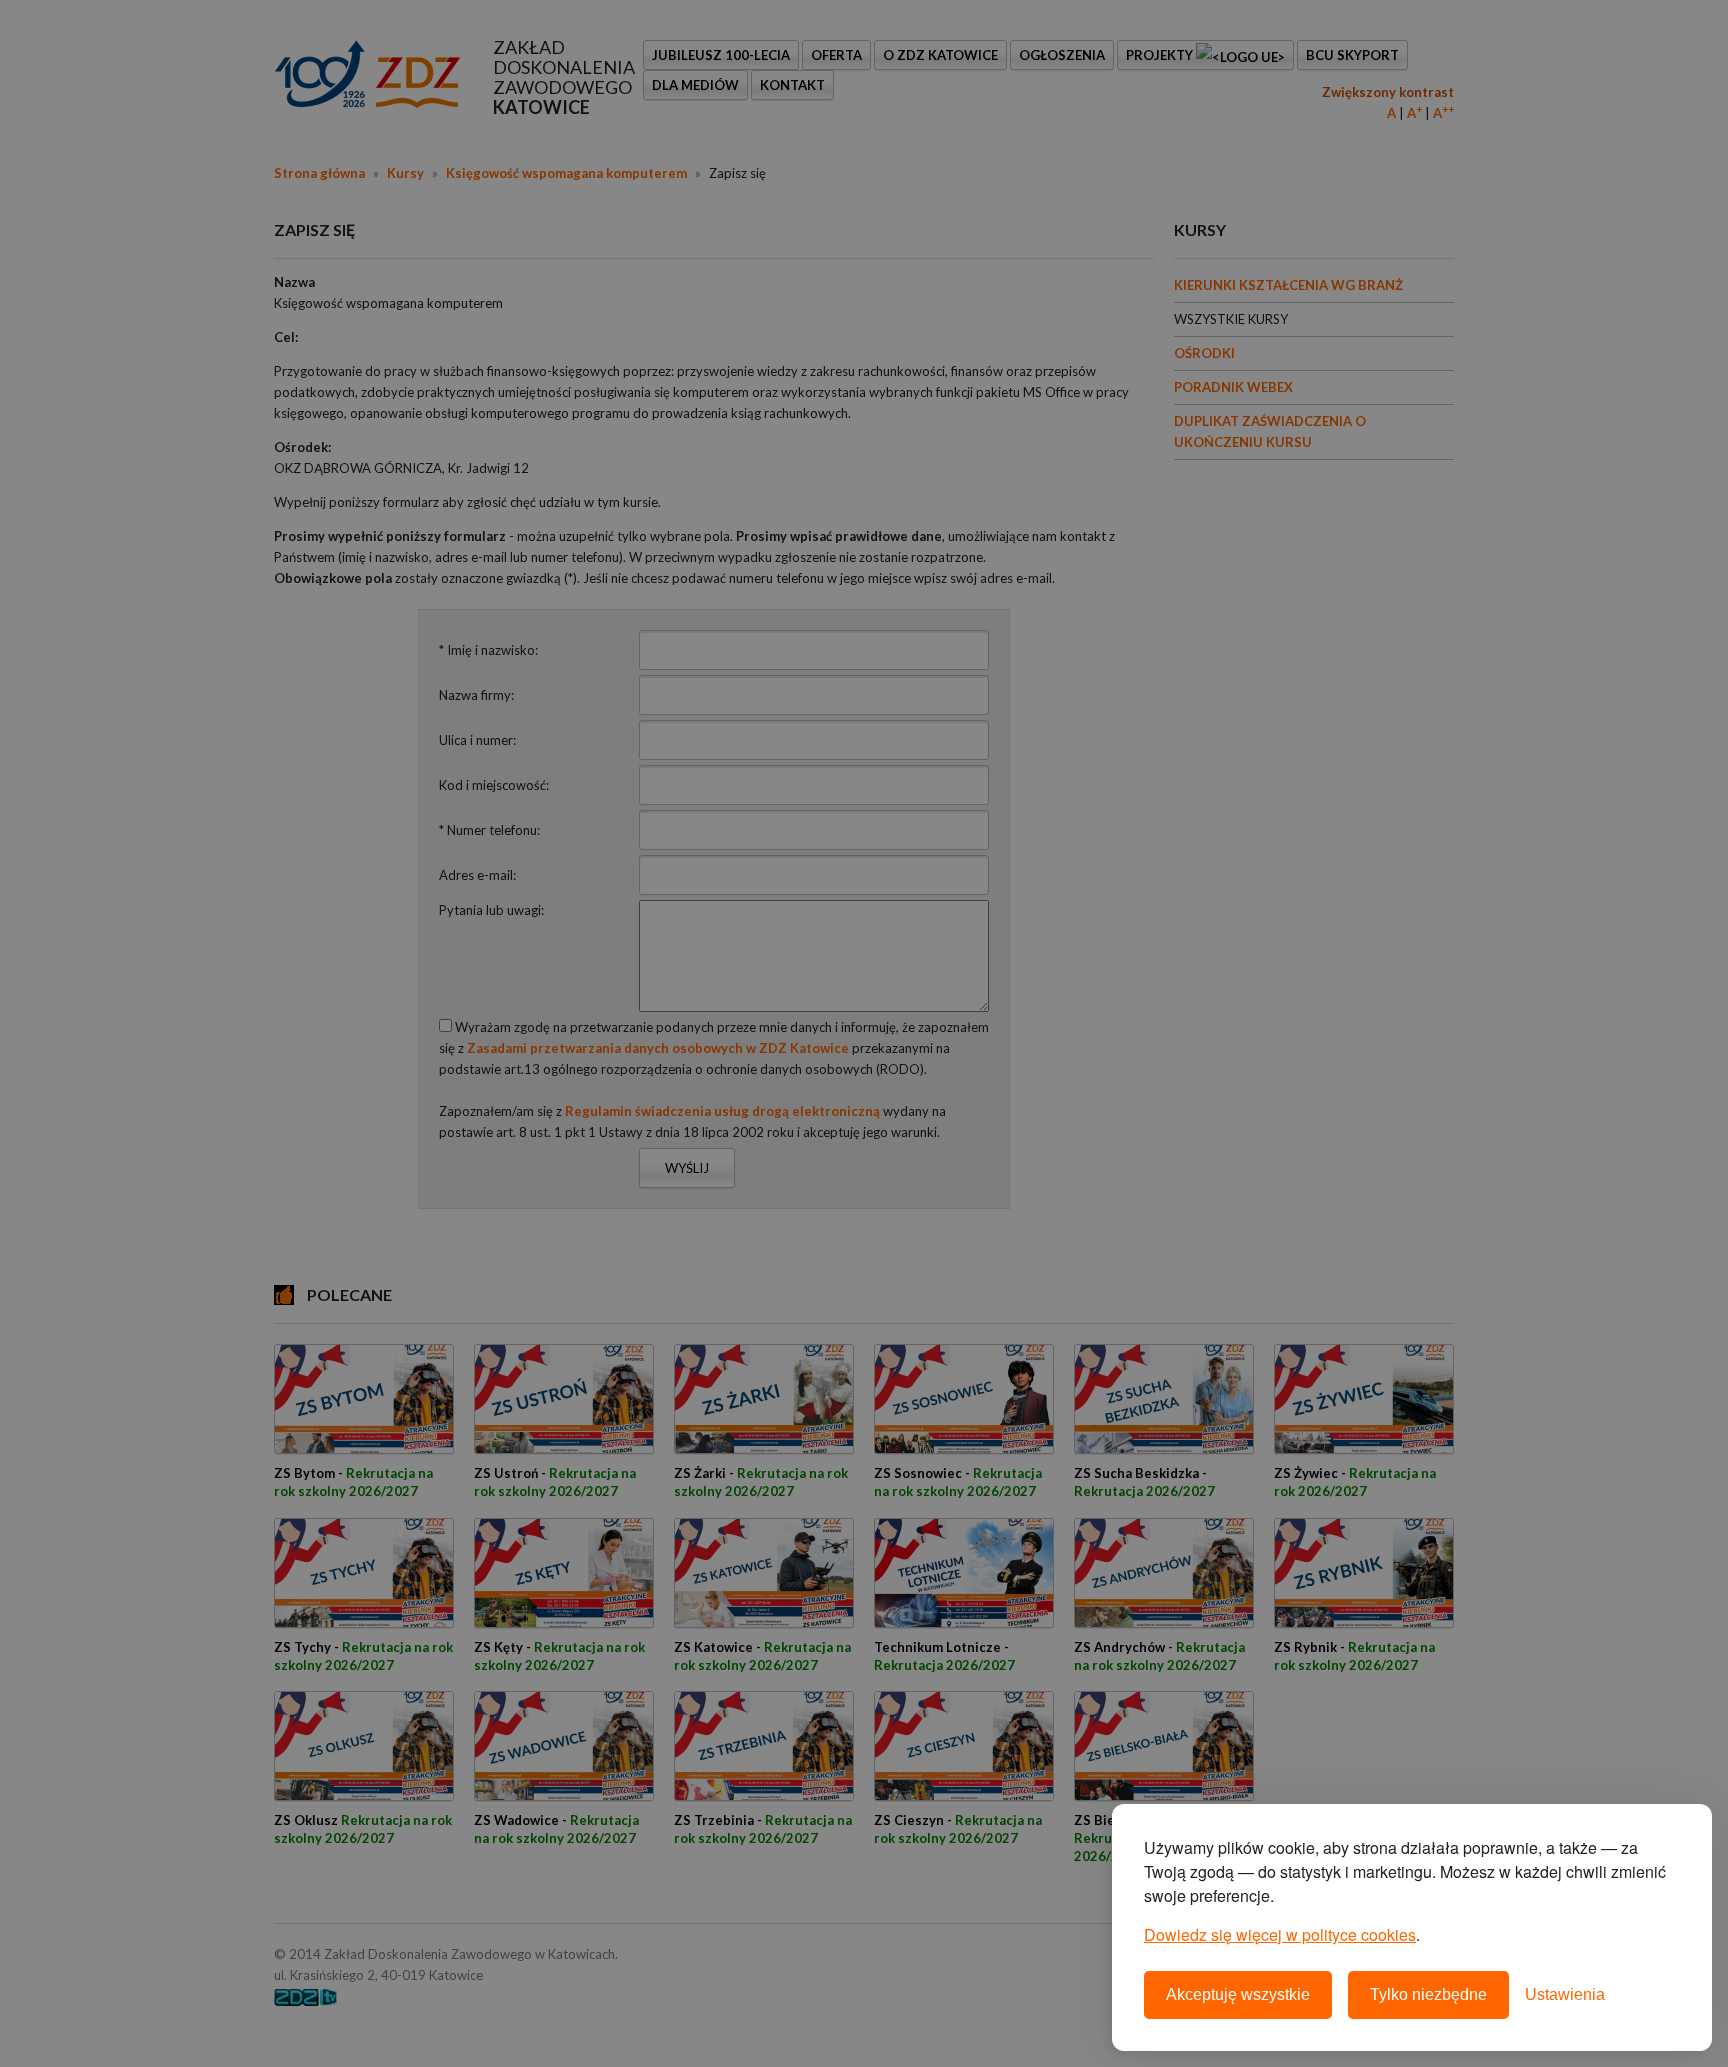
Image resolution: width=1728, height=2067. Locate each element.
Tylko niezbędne (1428, 1994)
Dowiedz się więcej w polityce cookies (1280, 1934)
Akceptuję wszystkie (1238, 1994)
